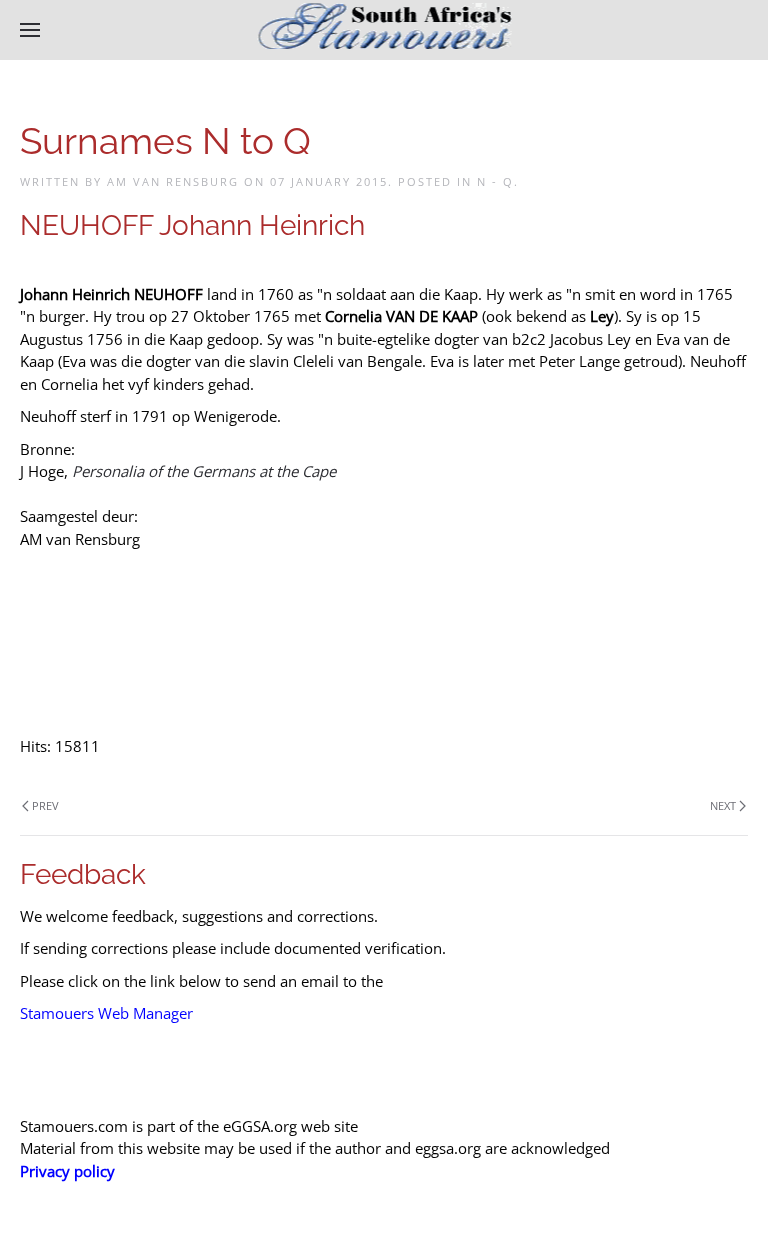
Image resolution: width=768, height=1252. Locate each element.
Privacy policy (67, 1171)
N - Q (495, 181)
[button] (30, 30)
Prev (45, 805)
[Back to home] (384, 30)
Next (723, 805)
